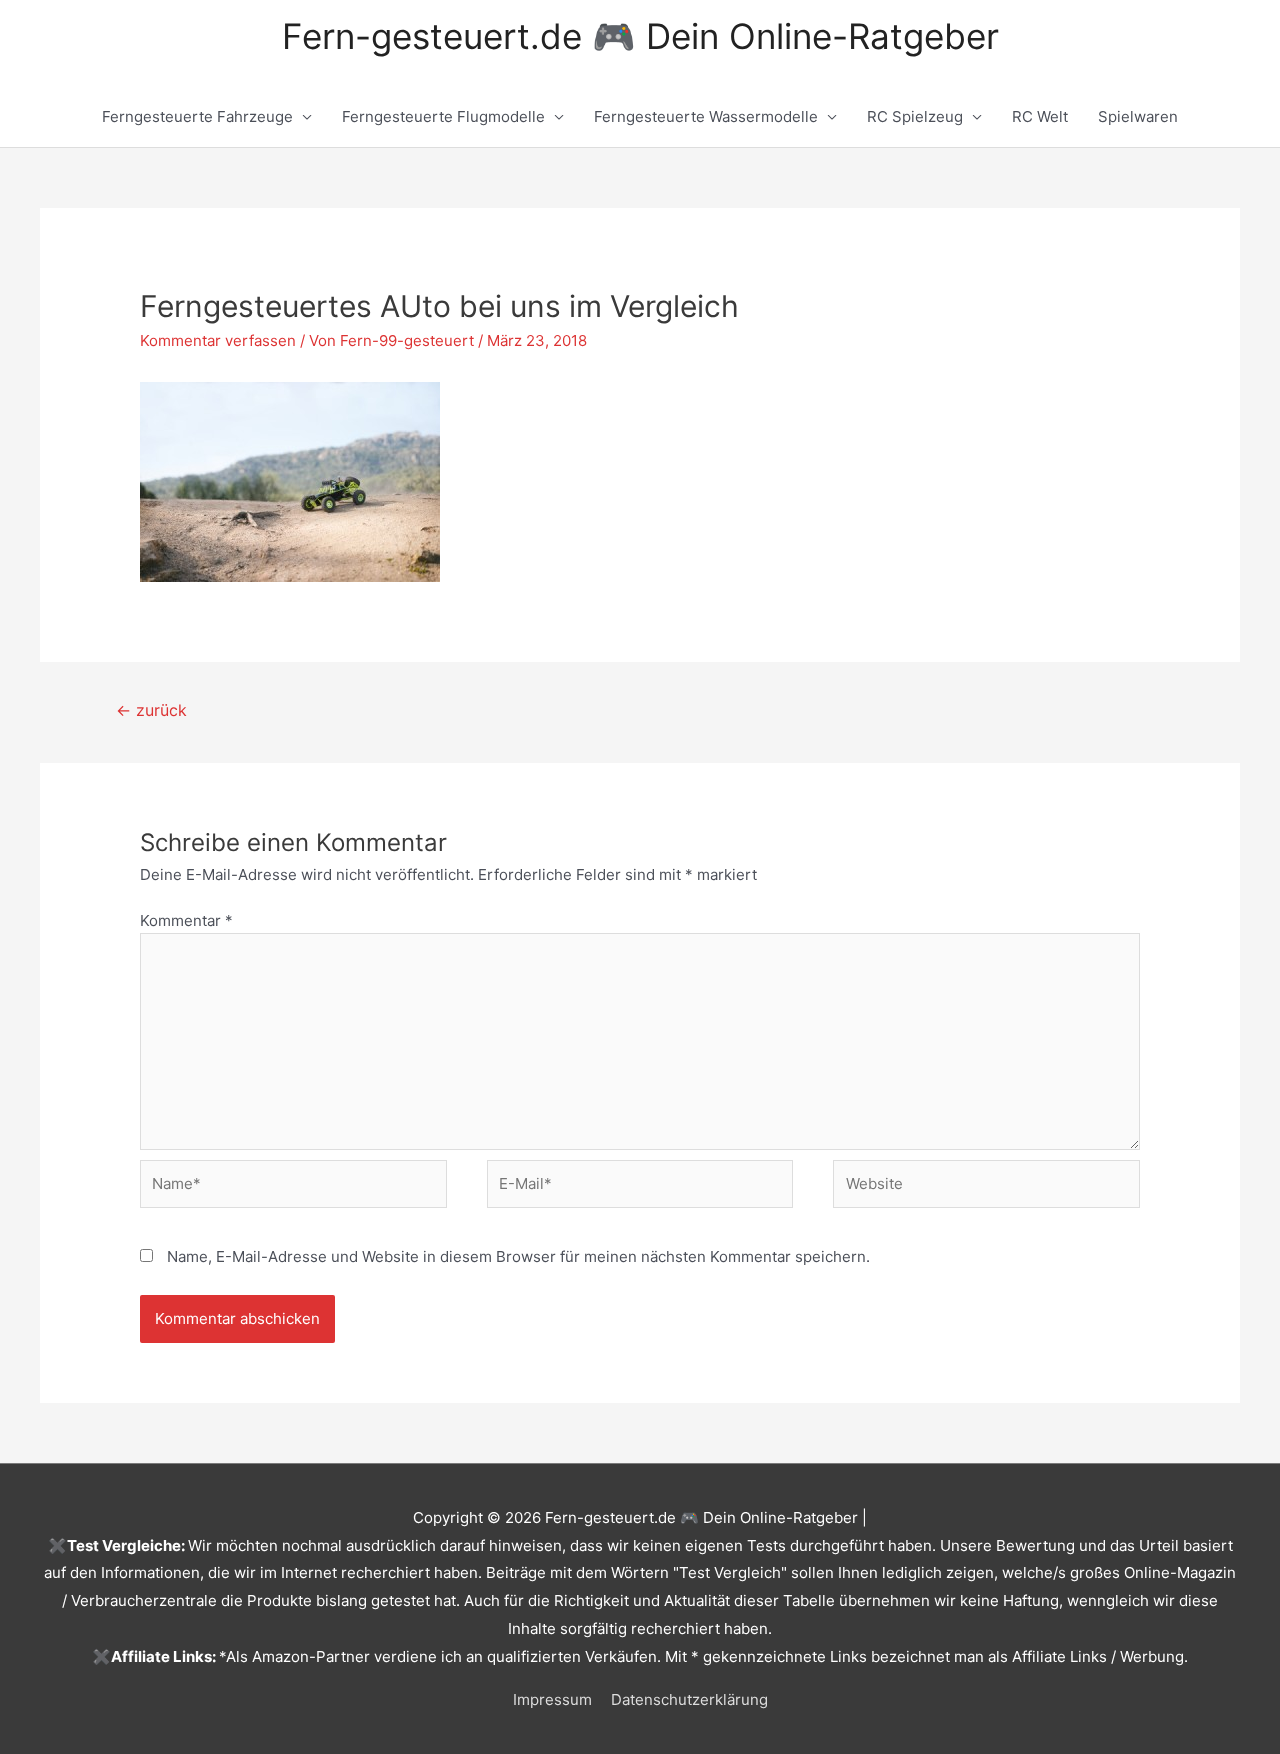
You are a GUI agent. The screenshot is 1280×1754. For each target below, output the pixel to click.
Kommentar (186, 920)
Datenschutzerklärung (689, 1699)
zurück (151, 710)
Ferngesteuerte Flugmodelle (443, 116)
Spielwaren (1138, 116)
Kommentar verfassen (218, 340)
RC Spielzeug (915, 116)
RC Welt (1040, 116)
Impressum (552, 1699)
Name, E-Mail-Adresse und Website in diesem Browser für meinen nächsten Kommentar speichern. (518, 1256)
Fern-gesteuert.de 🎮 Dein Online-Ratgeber (640, 36)
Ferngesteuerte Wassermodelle (706, 116)
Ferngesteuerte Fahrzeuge (197, 116)
